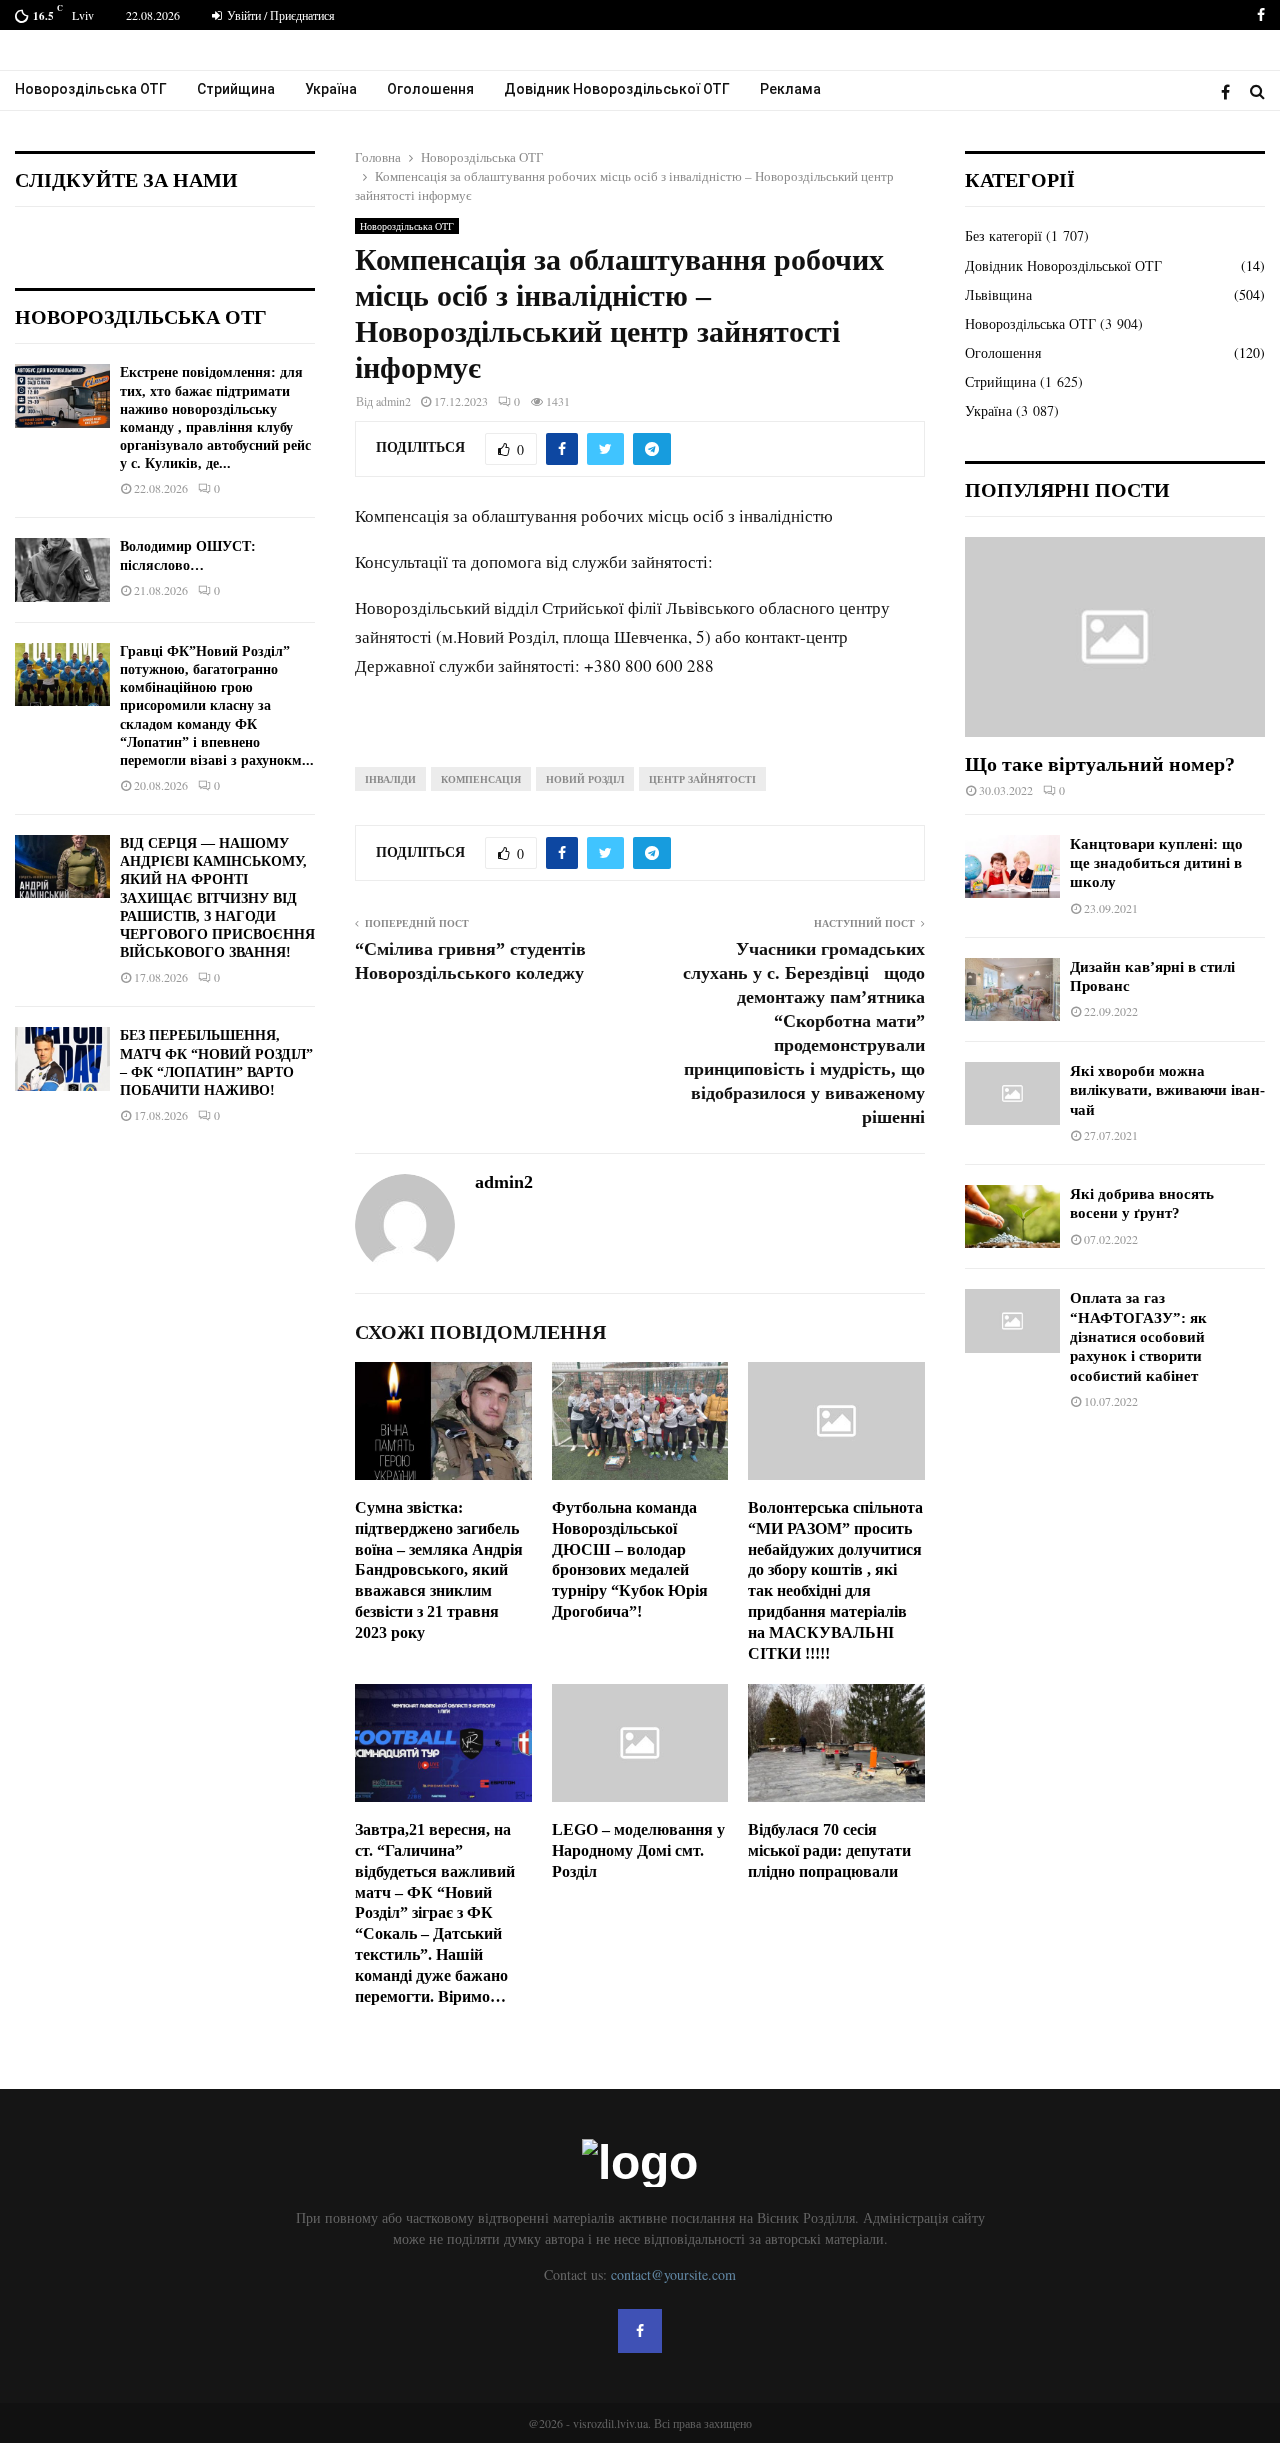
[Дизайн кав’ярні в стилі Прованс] (1012, 989)
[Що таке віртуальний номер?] (1115, 637)
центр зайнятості (702, 779)
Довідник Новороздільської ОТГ (617, 89)
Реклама (790, 89)
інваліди (390, 779)
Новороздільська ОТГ (91, 89)
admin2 (393, 401)
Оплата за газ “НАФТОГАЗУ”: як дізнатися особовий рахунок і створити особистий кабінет (1138, 1336)
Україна (331, 89)
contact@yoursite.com (673, 2274)
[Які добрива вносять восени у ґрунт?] (1012, 1216)
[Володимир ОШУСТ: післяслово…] (62, 569)
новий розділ (585, 779)
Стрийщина (236, 89)
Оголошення (430, 89)
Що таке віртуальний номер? (1100, 764)
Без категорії (1003, 235)
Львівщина (998, 294)
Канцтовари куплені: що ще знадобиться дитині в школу (1156, 863)
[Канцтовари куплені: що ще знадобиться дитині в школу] (1012, 866)
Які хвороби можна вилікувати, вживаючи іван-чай (1167, 1090)
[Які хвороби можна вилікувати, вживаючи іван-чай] (1012, 1093)
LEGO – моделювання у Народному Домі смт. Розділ (638, 1850)
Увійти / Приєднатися (279, 15)
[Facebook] (1230, 91)
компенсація (481, 779)
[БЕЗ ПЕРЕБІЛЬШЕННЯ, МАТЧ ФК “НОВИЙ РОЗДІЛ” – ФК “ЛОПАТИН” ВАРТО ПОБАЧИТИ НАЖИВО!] (62, 1058)
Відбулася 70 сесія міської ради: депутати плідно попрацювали (829, 1850)
